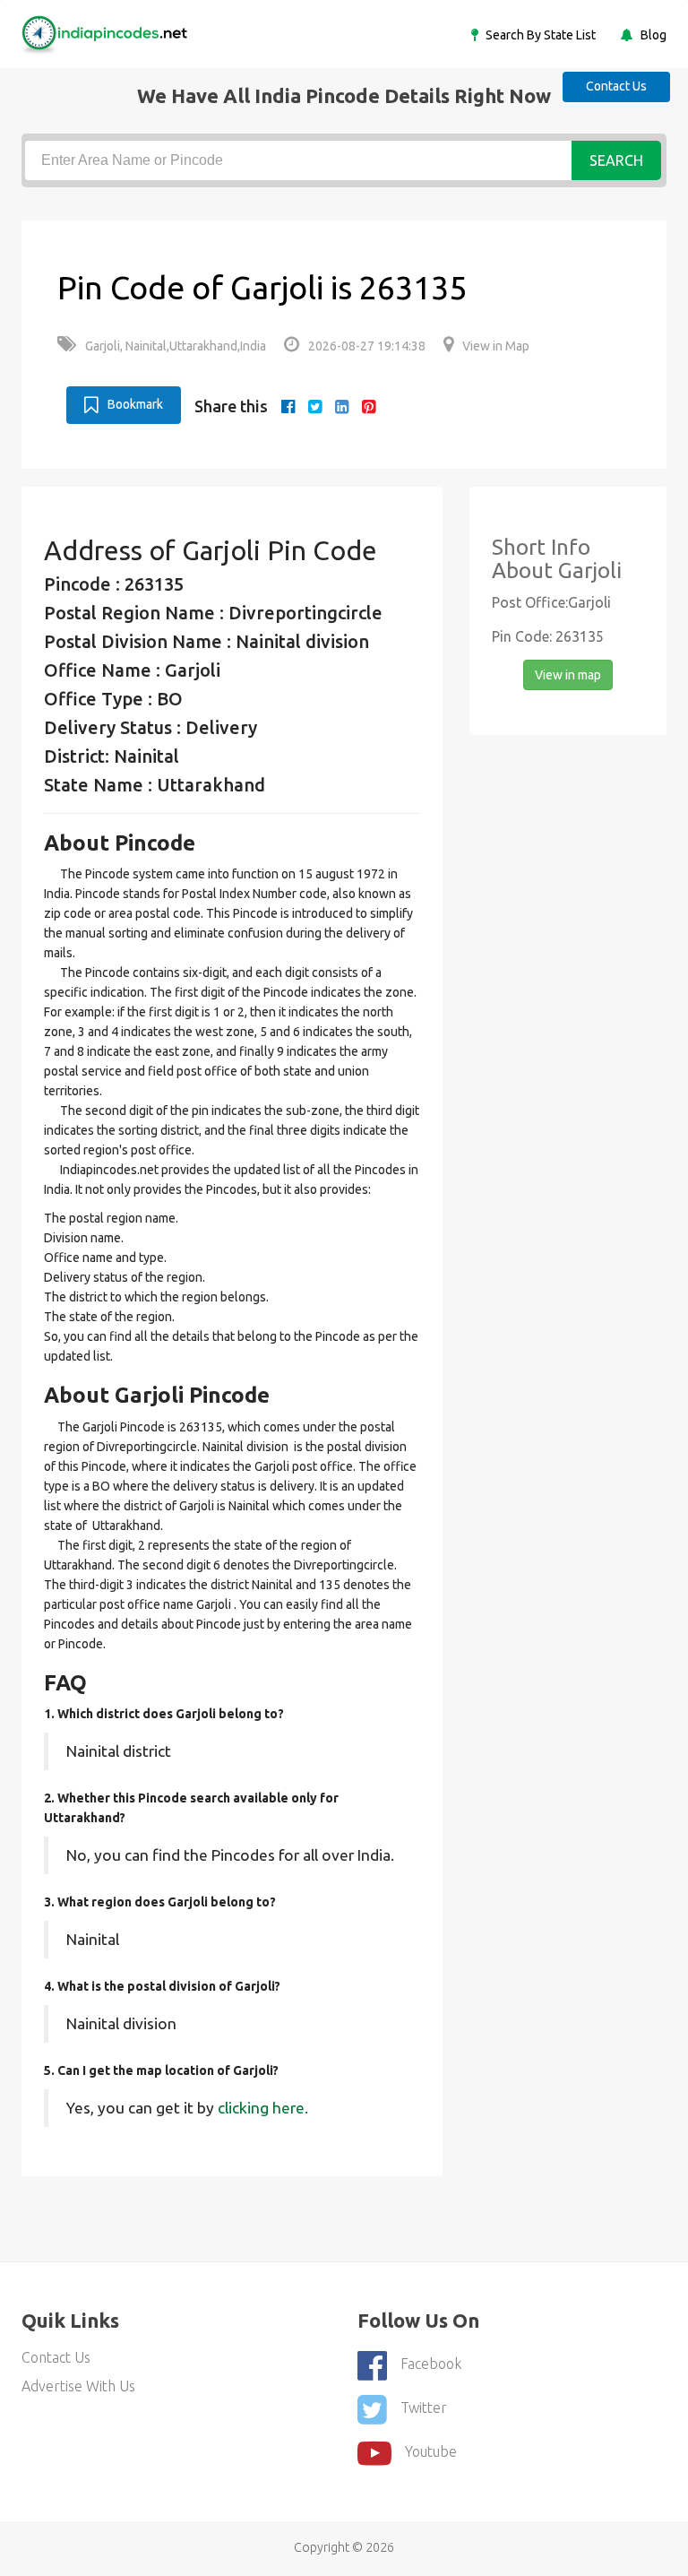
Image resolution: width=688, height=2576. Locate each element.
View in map (568, 675)
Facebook (431, 2364)
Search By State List (539, 35)
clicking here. (263, 2108)
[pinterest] (369, 406)
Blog (652, 35)
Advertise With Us (78, 2386)
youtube (431, 2451)
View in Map (496, 346)
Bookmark (135, 404)
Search (616, 160)
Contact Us (616, 86)
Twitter (424, 2407)
